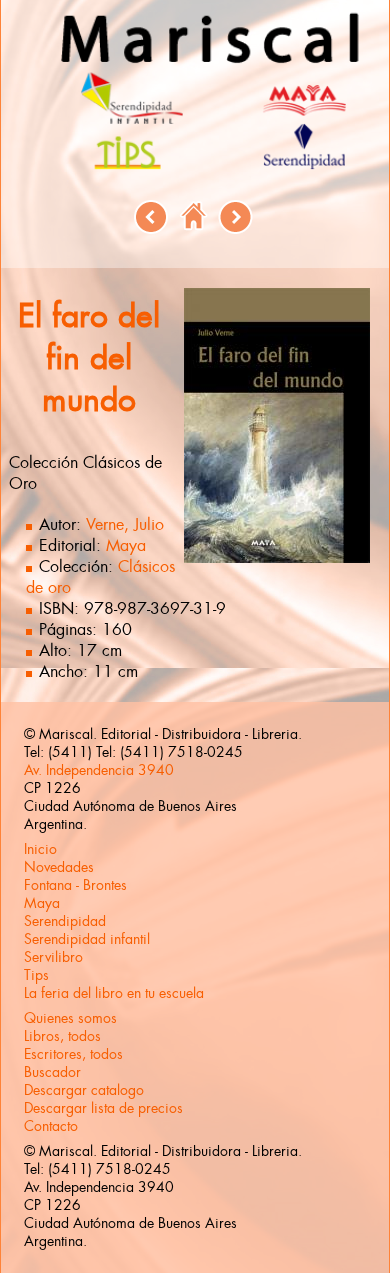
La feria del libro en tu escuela (114, 993)
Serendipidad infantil (87, 939)
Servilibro (53, 957)
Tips (36, 975)
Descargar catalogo (84, 1090)
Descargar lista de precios (103, 1108)
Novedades (59, 867)
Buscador (52, 1072)
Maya (126, 545)
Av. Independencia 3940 (99, 770)
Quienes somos (70, 1018)
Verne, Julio (125, 524)
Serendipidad (65, 921)
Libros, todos (62, 1036)
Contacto (51, 1126)
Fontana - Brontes (75, 885)
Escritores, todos (73, 1054)
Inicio (40, 849)
